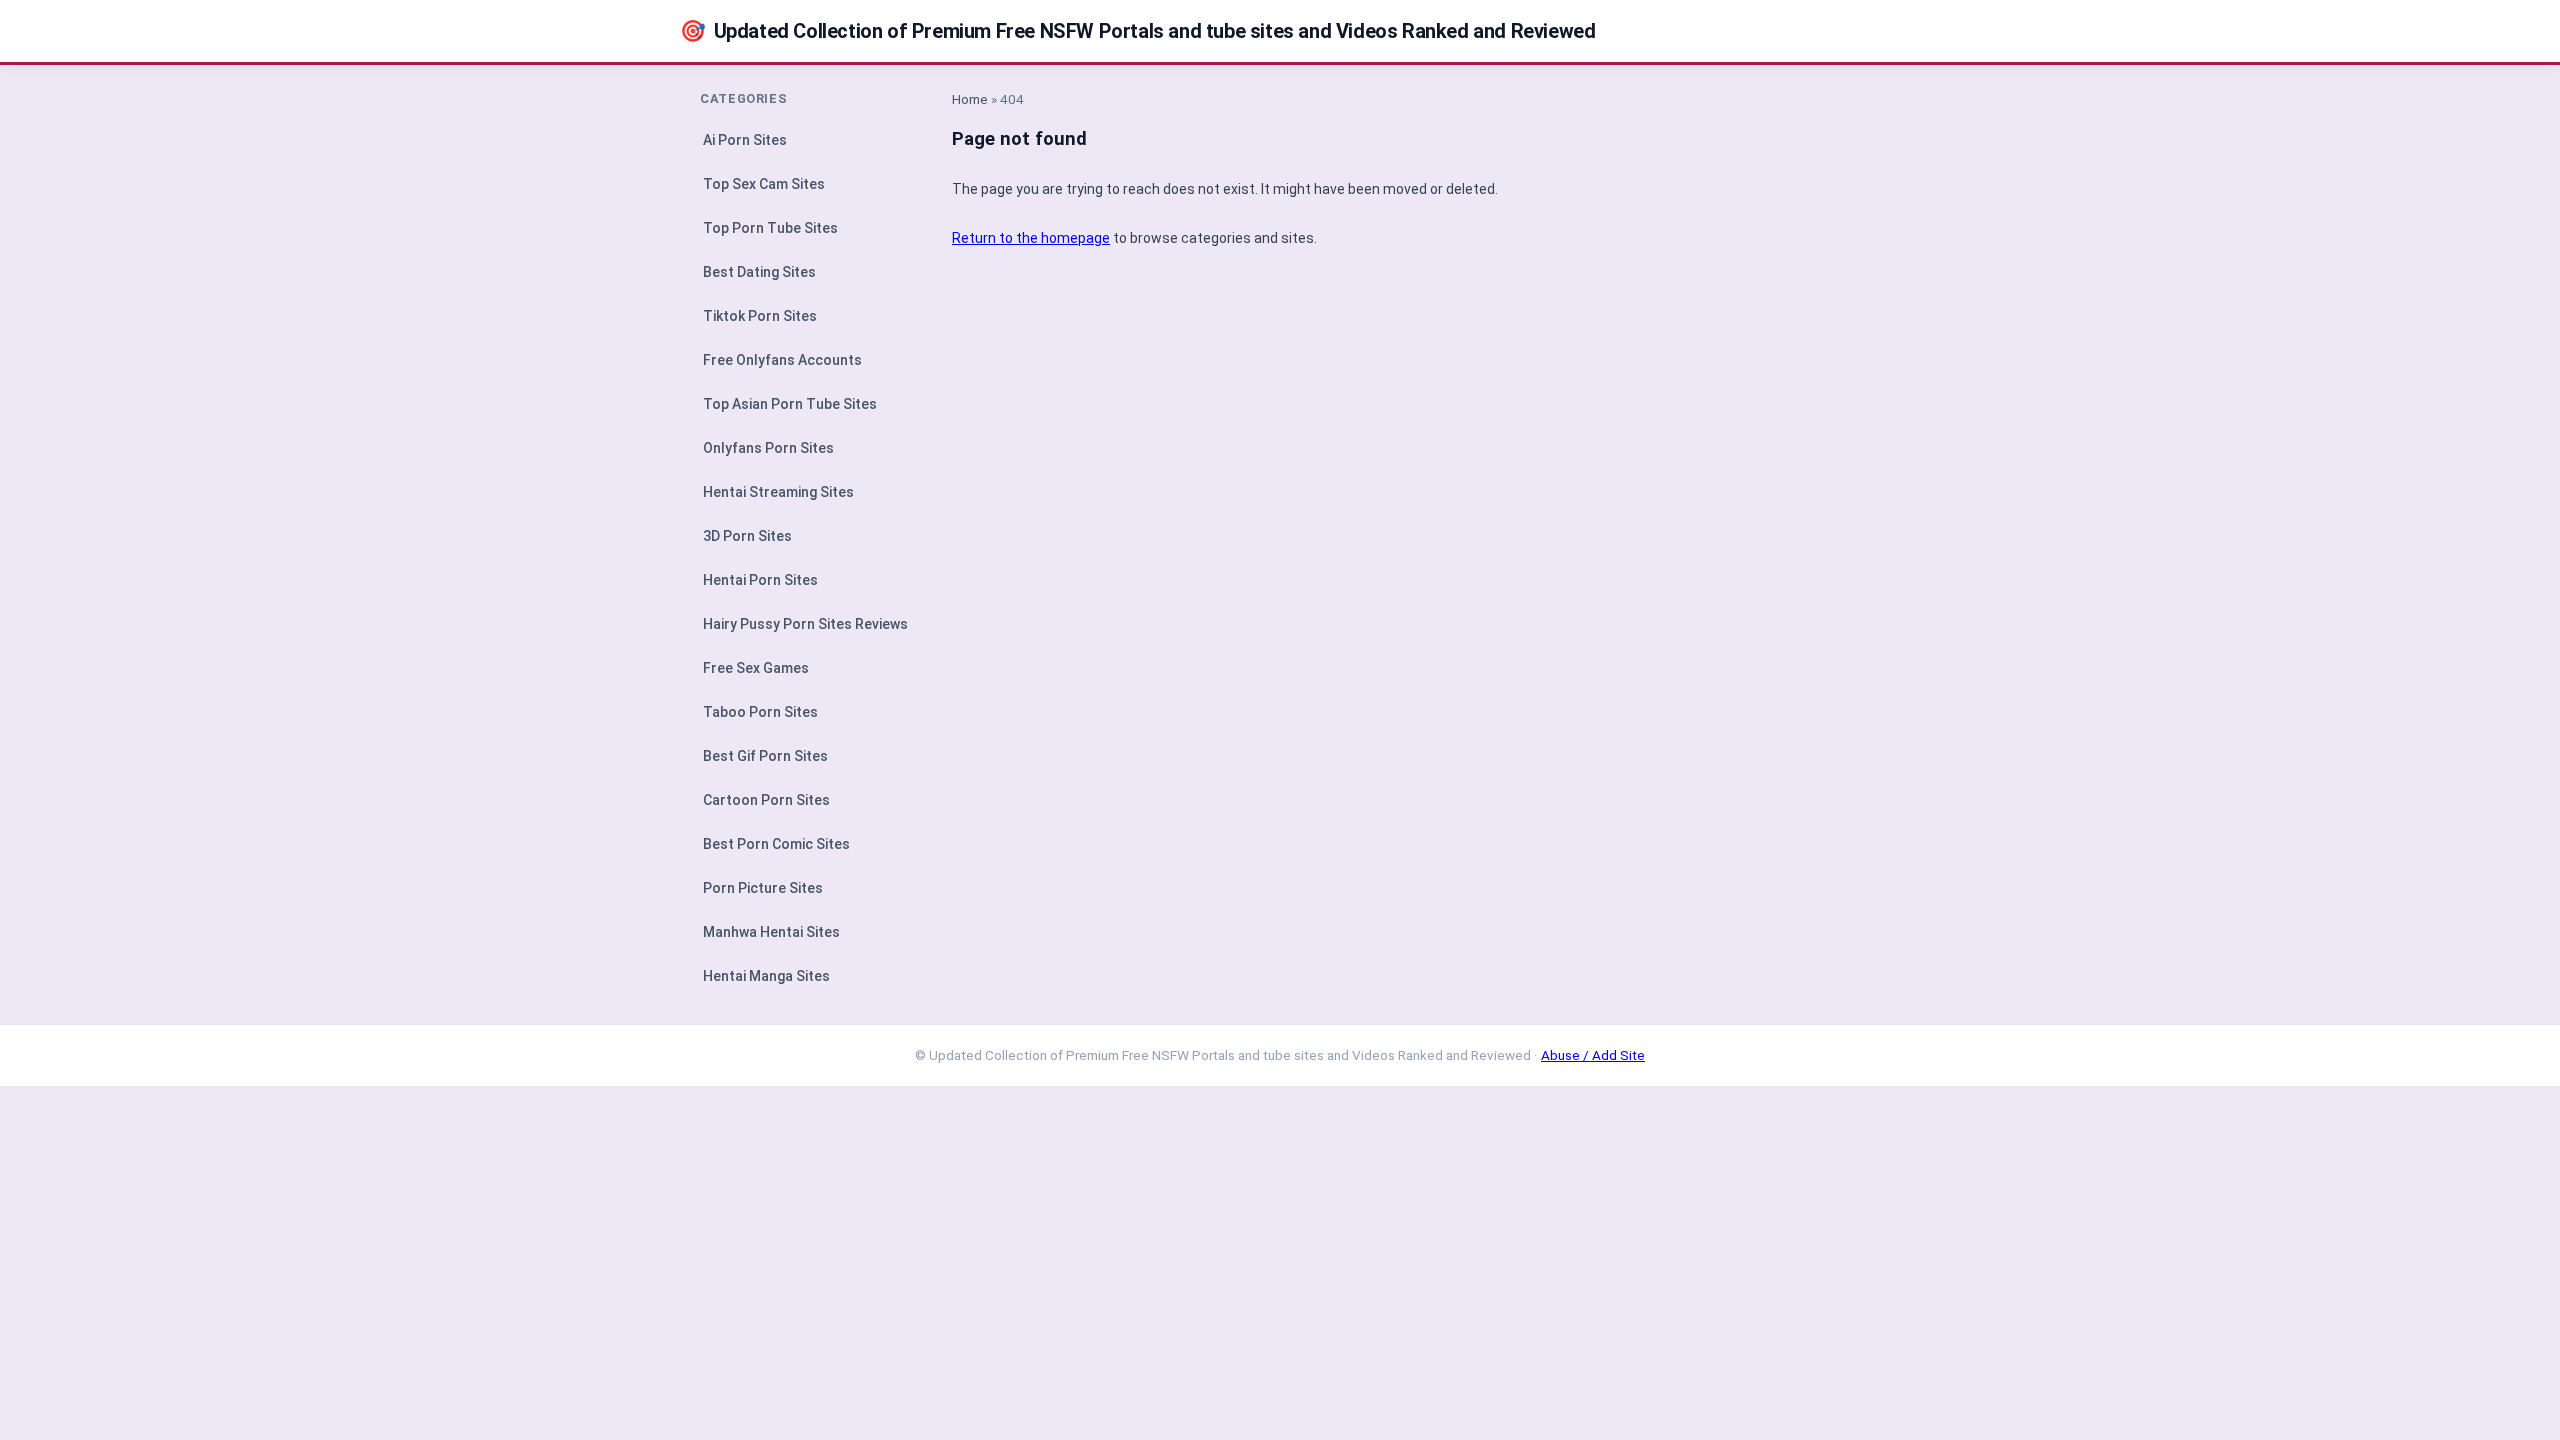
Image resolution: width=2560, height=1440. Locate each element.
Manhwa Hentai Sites (771, 932)
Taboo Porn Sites (760, 712)
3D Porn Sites (747, 536)
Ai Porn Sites (745, 140)
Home (970, 99)
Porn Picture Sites (763, 888)
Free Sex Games (756, 668)
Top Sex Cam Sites (764, 184)
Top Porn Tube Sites (770, 228)
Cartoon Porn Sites (766, 800)
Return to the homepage (1031, 238)
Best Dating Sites (759, 272)
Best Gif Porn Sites (765, 756)
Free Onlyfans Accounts (782, 360)
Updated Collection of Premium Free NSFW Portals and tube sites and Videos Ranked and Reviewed (1137, 31)
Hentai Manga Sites (766, 976)
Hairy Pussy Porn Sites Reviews (805, 624)
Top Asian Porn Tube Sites (790, 404)
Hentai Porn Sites (760, 580)
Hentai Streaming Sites (778, 492)
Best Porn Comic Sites (776, 844)
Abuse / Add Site (1593, 1055)
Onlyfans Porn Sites (768, 448)
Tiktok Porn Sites (760, 316)
